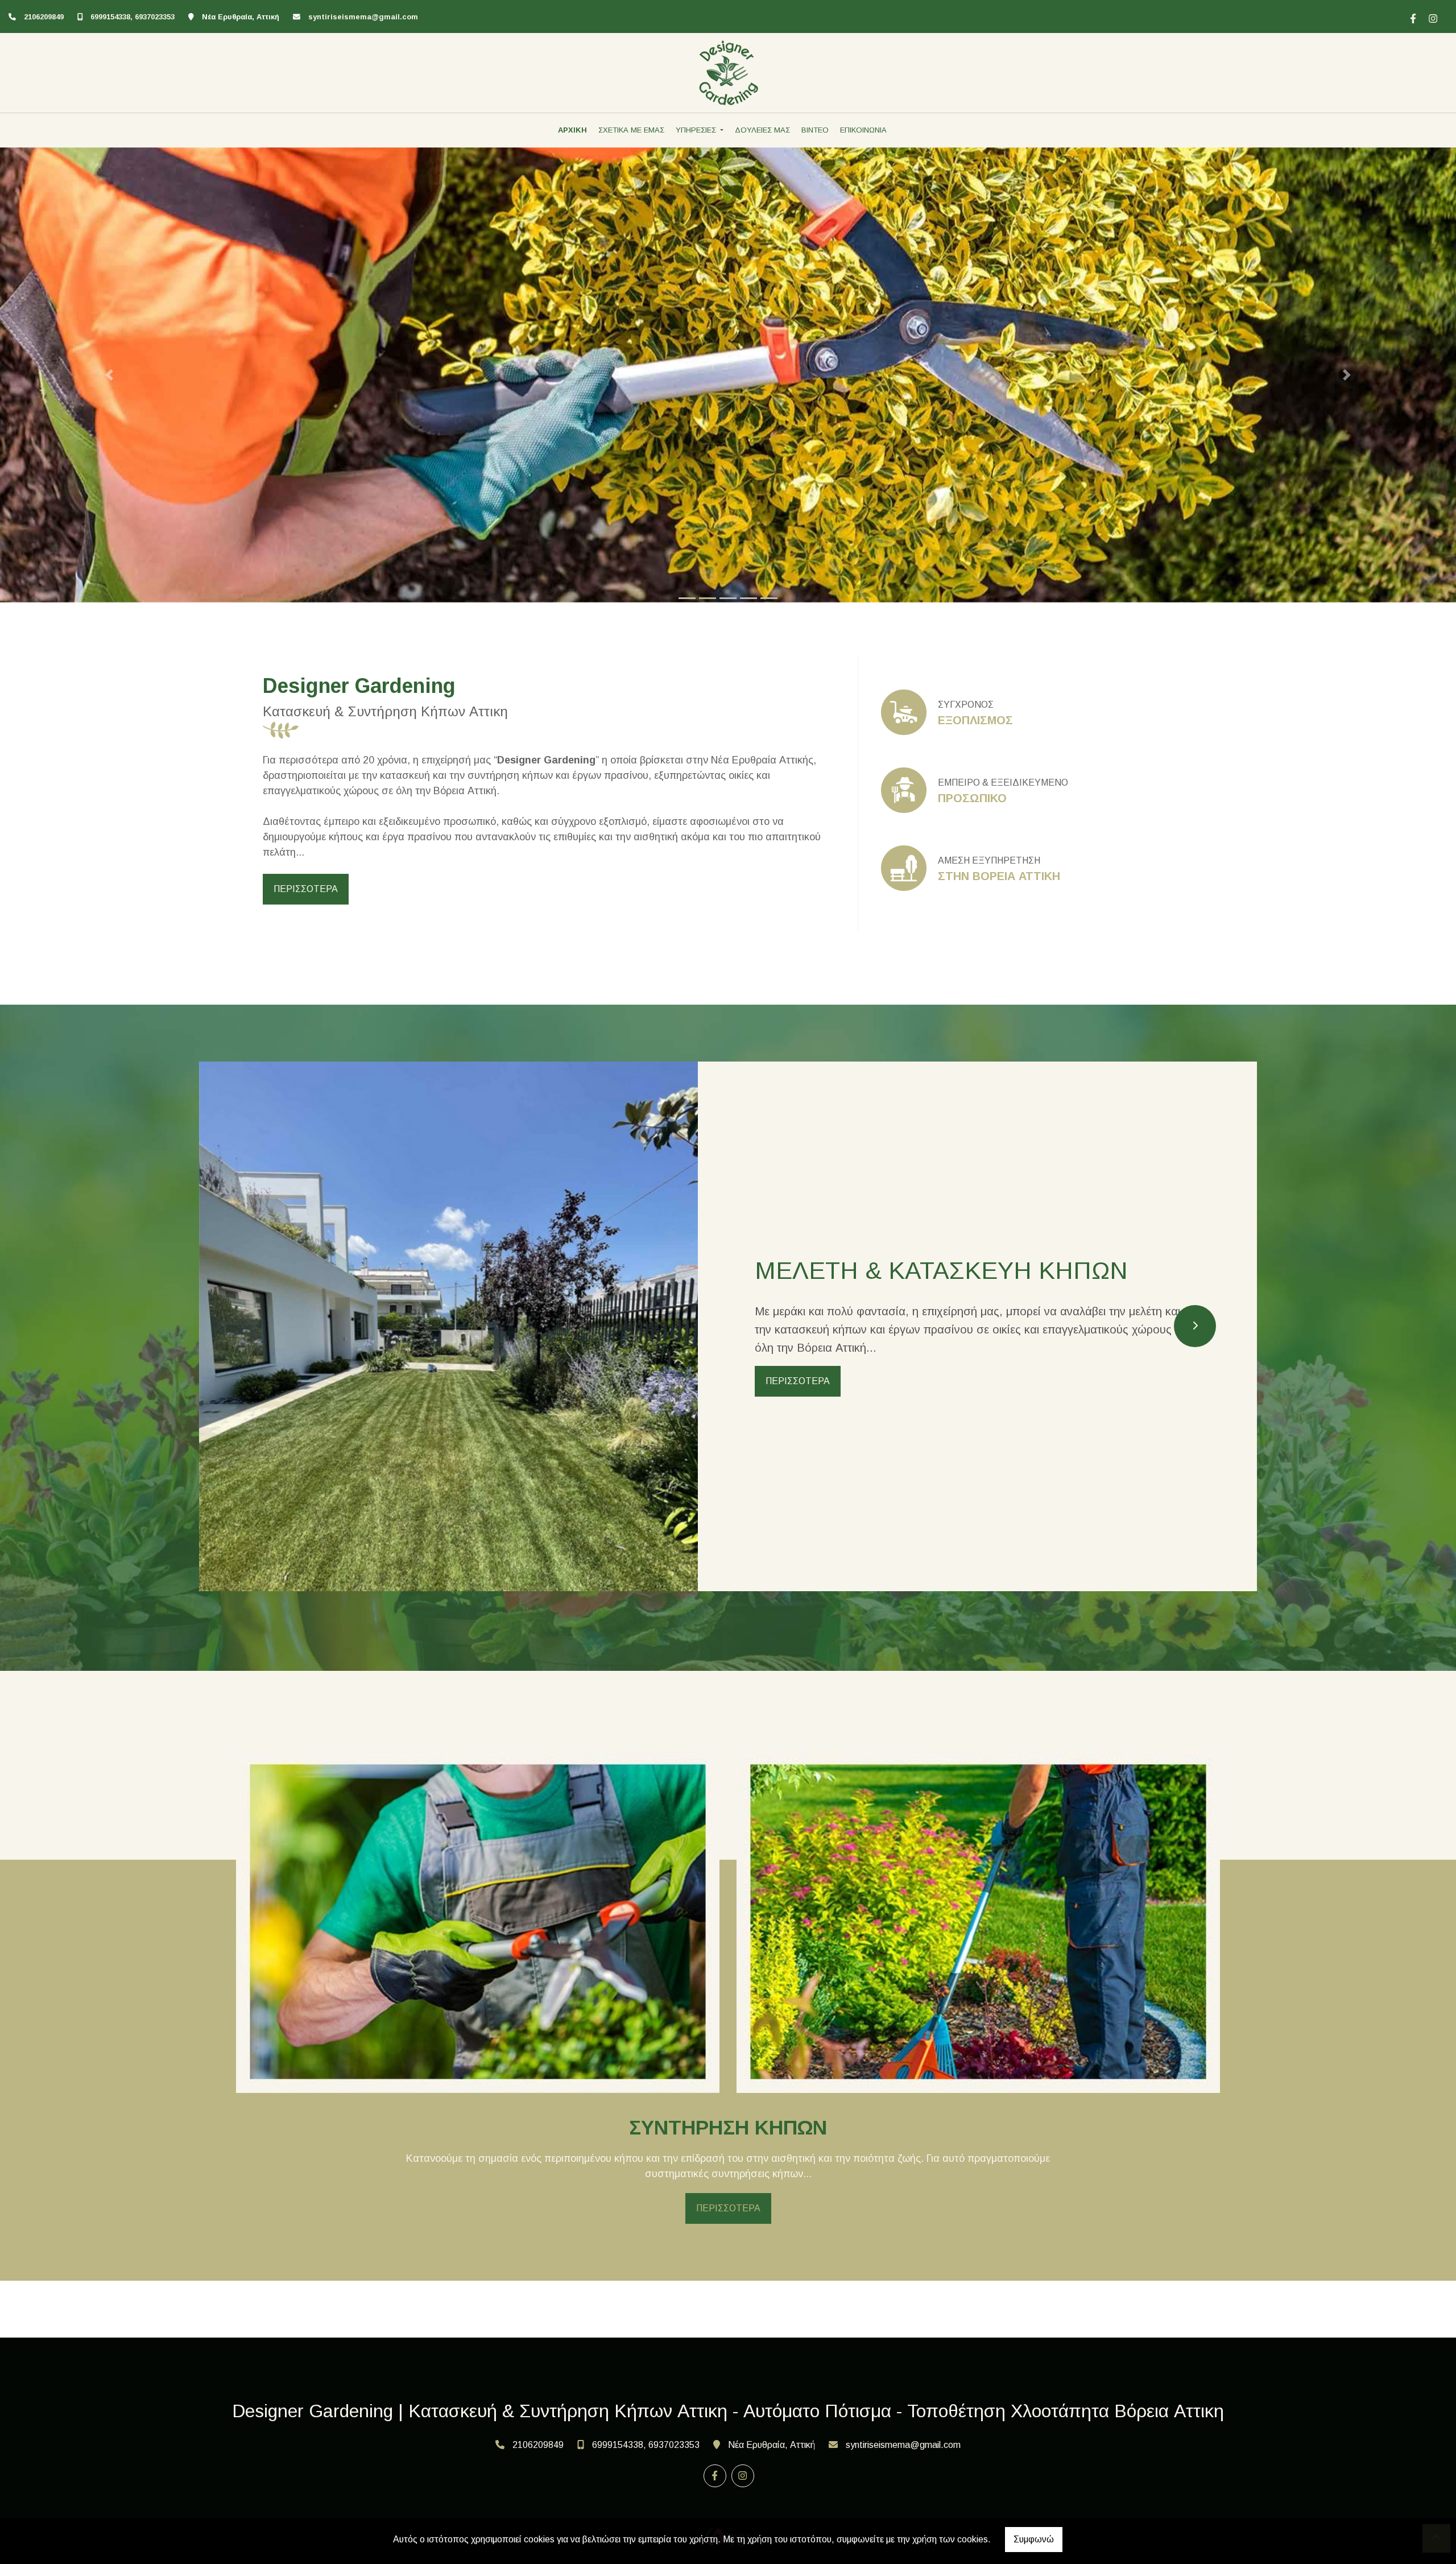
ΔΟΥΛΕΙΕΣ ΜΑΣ (762, 130)
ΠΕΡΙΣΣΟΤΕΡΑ (306, 889)
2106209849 (44, 17)
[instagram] (1432, 17)
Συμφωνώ (1034, 2539)
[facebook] (1412, 17)
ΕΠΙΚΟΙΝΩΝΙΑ (863, 130)
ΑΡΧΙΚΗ (572, 130)
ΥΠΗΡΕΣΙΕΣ (697, 130)
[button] (109, 375)
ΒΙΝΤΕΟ (815, 130)
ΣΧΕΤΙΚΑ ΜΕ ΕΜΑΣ (631, 130)
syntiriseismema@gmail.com (363, 17)
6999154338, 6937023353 (133, 17)
